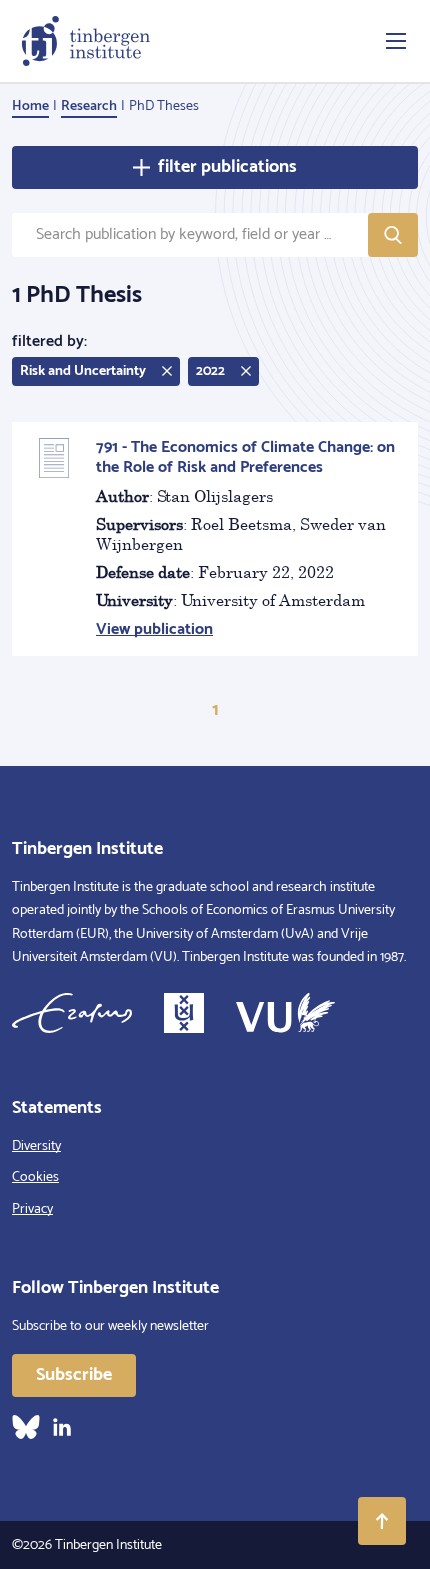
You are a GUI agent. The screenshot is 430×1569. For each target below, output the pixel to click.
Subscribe (74, 1375)
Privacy (32, 1209)
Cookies (35, 1177)
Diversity (36, 1146)
